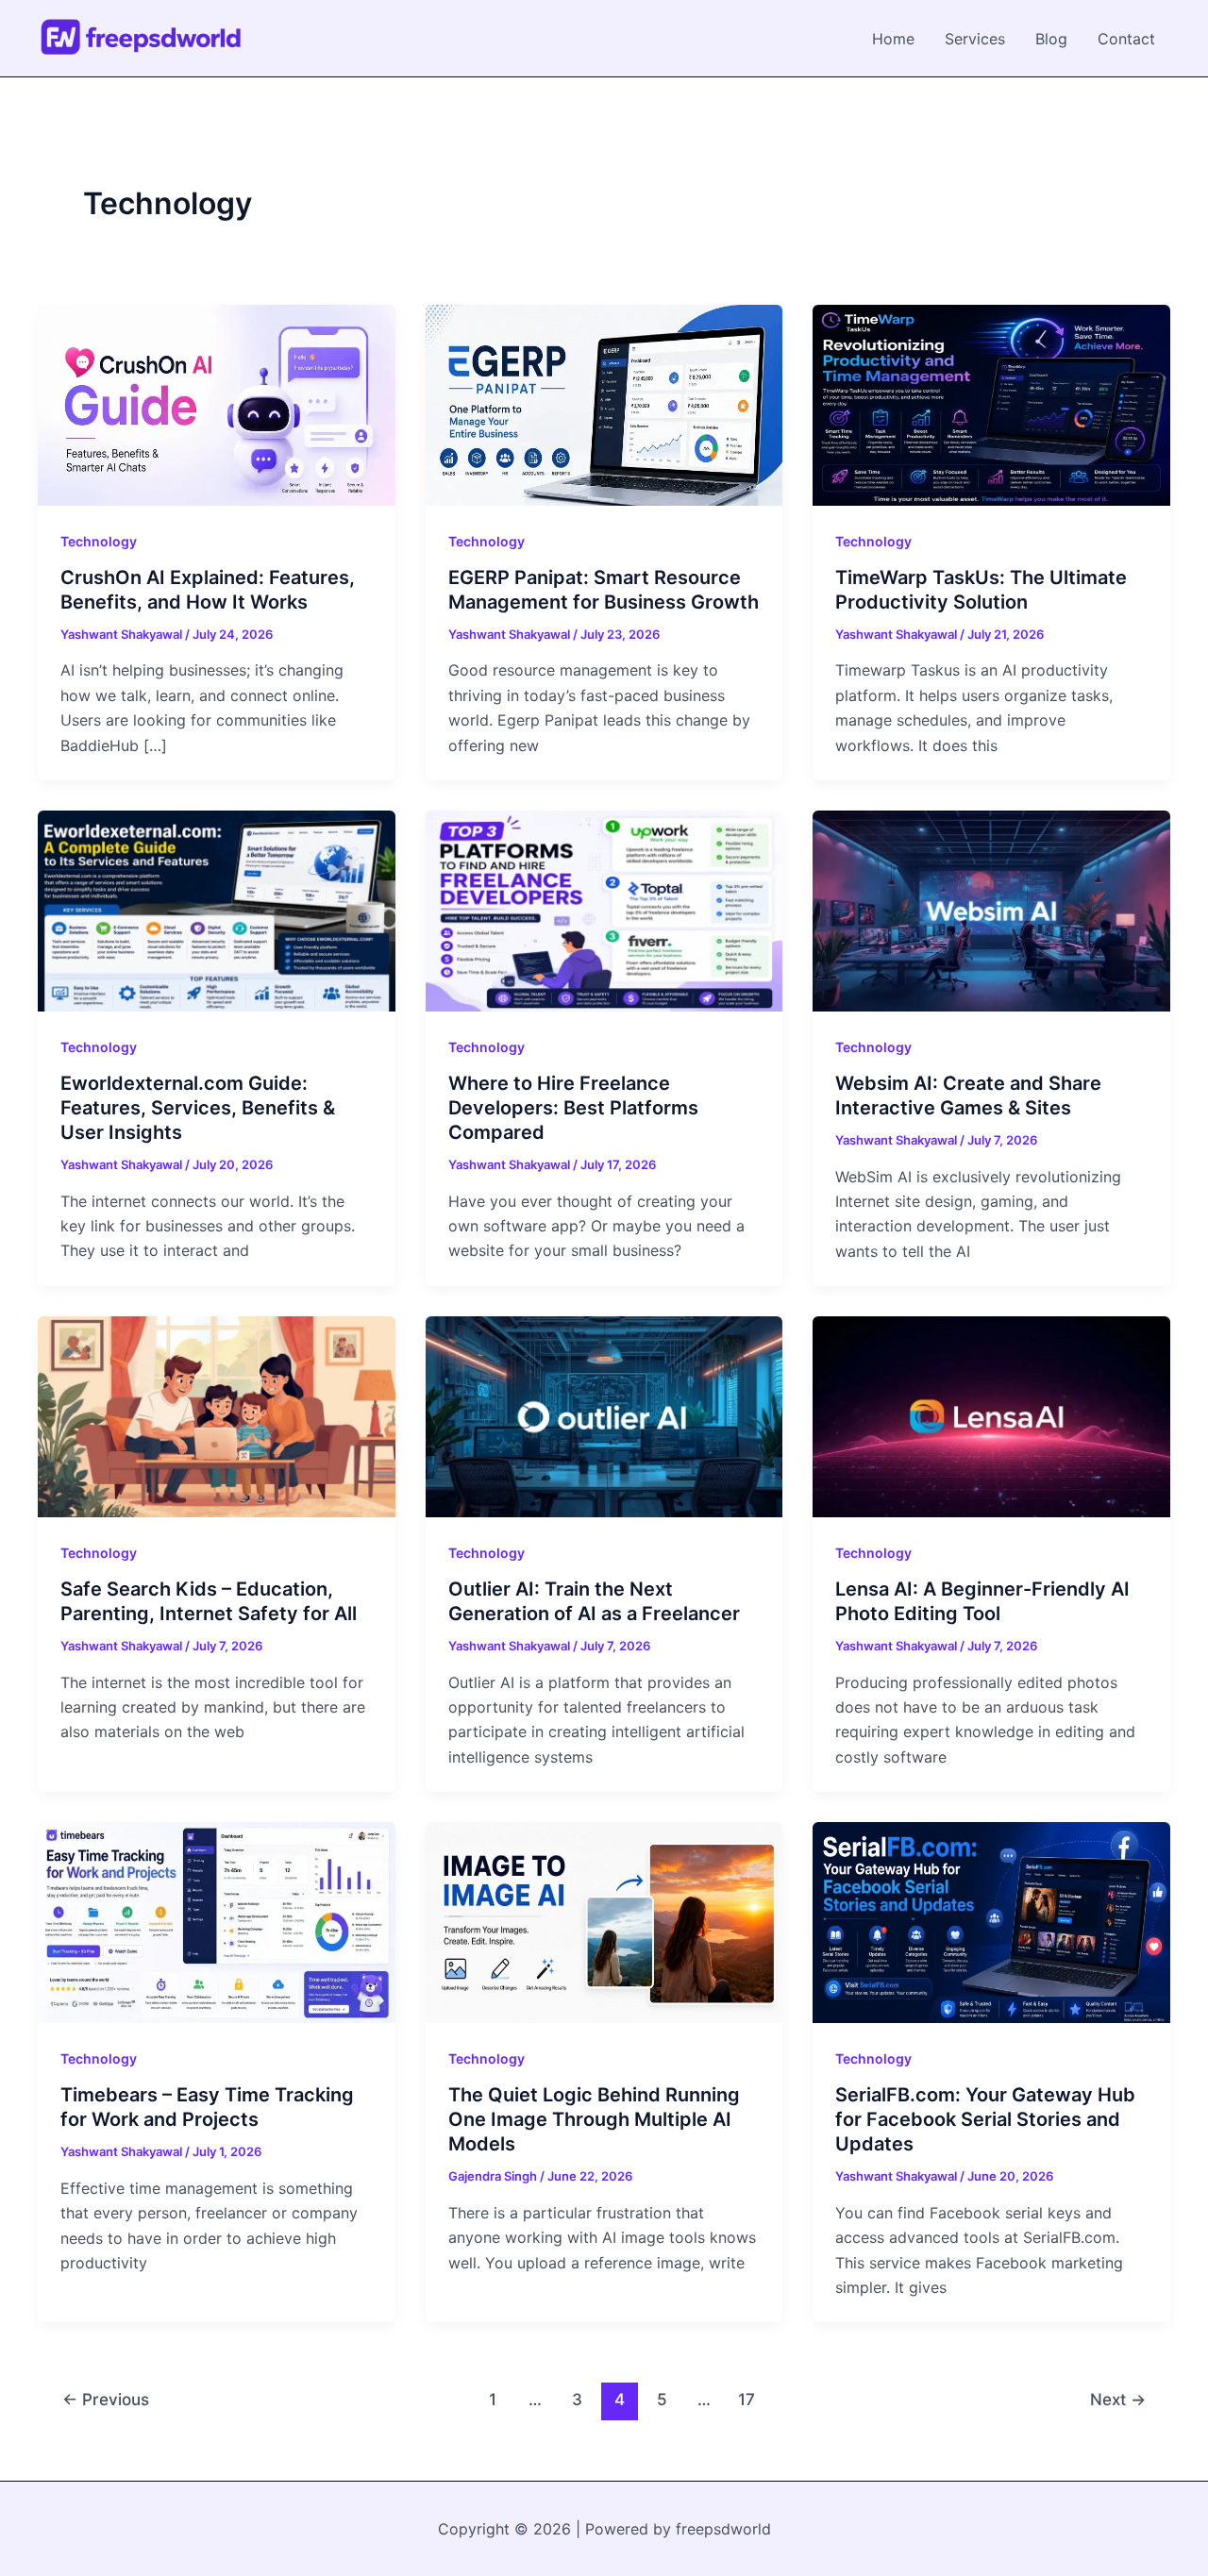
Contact (1126, 39)
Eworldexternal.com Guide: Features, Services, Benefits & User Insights (198, 1108)
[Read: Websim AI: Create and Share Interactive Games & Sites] (991, 910)
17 (747, 2399)
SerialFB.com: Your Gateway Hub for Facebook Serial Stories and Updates (985, 2119)
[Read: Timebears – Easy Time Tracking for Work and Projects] (217, 1921)
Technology (99, 541)
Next (1118, 2399)
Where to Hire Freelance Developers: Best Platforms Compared (573, 1108)
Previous (106, 2399)
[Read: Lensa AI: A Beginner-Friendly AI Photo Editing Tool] (991, 1415)
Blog (1051, 39)
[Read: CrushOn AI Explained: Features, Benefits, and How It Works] (217, 404)
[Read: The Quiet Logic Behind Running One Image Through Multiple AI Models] (604, 1921)
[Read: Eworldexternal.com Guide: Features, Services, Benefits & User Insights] (217, 910)
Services (975, 39)
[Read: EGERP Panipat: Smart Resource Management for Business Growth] (604, 404)
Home (893, 39)
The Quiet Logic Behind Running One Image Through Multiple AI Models (594, 2119)
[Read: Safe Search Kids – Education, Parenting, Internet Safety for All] (217, 1415)
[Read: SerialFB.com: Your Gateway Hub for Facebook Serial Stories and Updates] (991, 1921)
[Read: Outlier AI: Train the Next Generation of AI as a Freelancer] (604, 1415)
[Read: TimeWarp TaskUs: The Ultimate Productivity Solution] (991, 404)
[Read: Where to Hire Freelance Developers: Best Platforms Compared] (604, 910)
